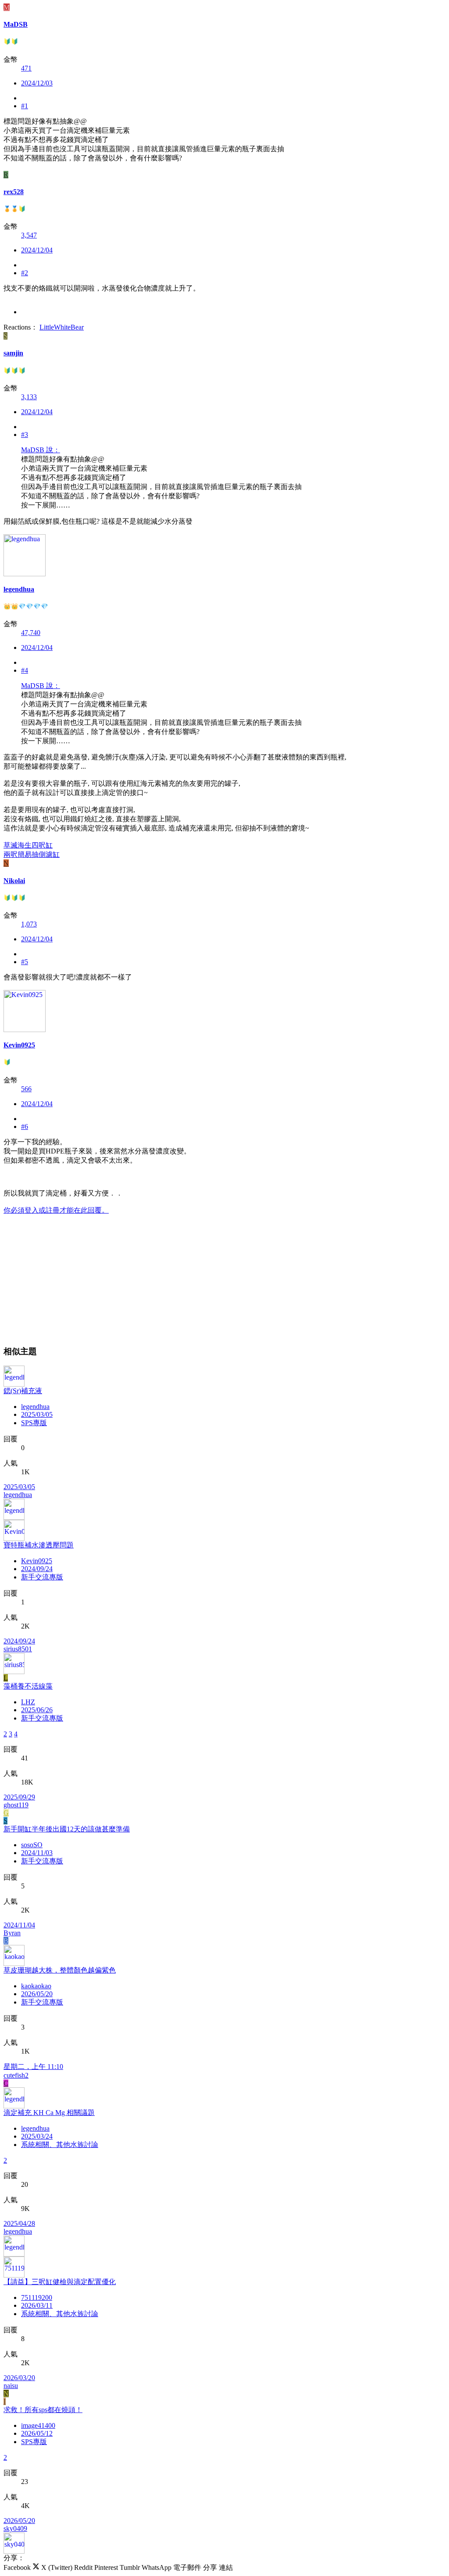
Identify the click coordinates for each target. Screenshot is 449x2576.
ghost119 (16, 1805)
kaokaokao (36, 1986)
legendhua (35, 1407)
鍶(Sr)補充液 (23, 1391)
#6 (25, 1127)
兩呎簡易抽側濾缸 (32, 854)
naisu (11, 2386)
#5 (25, 962)
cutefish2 (16, 2075)
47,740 (31, 633)
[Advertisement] (224, 1277)
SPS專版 (34, 1423)
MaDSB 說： (41, 450)
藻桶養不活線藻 (28, 1686)
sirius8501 (18, 1649)
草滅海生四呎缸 (28, 845)
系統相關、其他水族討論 (60, 2145)
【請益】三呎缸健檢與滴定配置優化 (60, 2282)
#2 (25, 273)
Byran (12, 1933)
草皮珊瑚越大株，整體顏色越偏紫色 (60, 1970)
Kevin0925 (37, 1561)
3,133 (29, 397)
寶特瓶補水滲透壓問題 (39, 1545)
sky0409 (15, 2528)
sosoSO (32, 1845)
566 (26, 1089)
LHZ (28, 1702)
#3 (25, 435)
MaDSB (16, 24)
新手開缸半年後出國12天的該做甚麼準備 (67, 1829)
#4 (25, 670)
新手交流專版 (42, 1577)
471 (26, 68)
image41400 (38, 2425)
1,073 (29, 924)
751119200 (37, 2297)
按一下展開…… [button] (46, 505)
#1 (25, 106)
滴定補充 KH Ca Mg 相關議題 (49, 2113)
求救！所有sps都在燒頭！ (43, 2410)
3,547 (29, 235)
